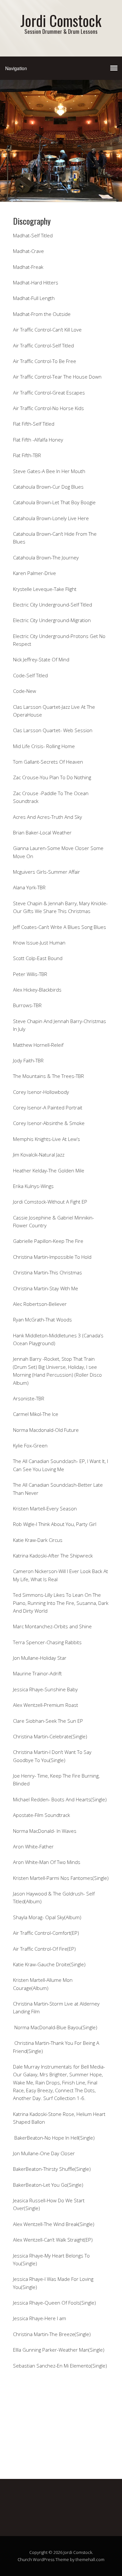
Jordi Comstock (61, 20)
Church (25, 2559)
